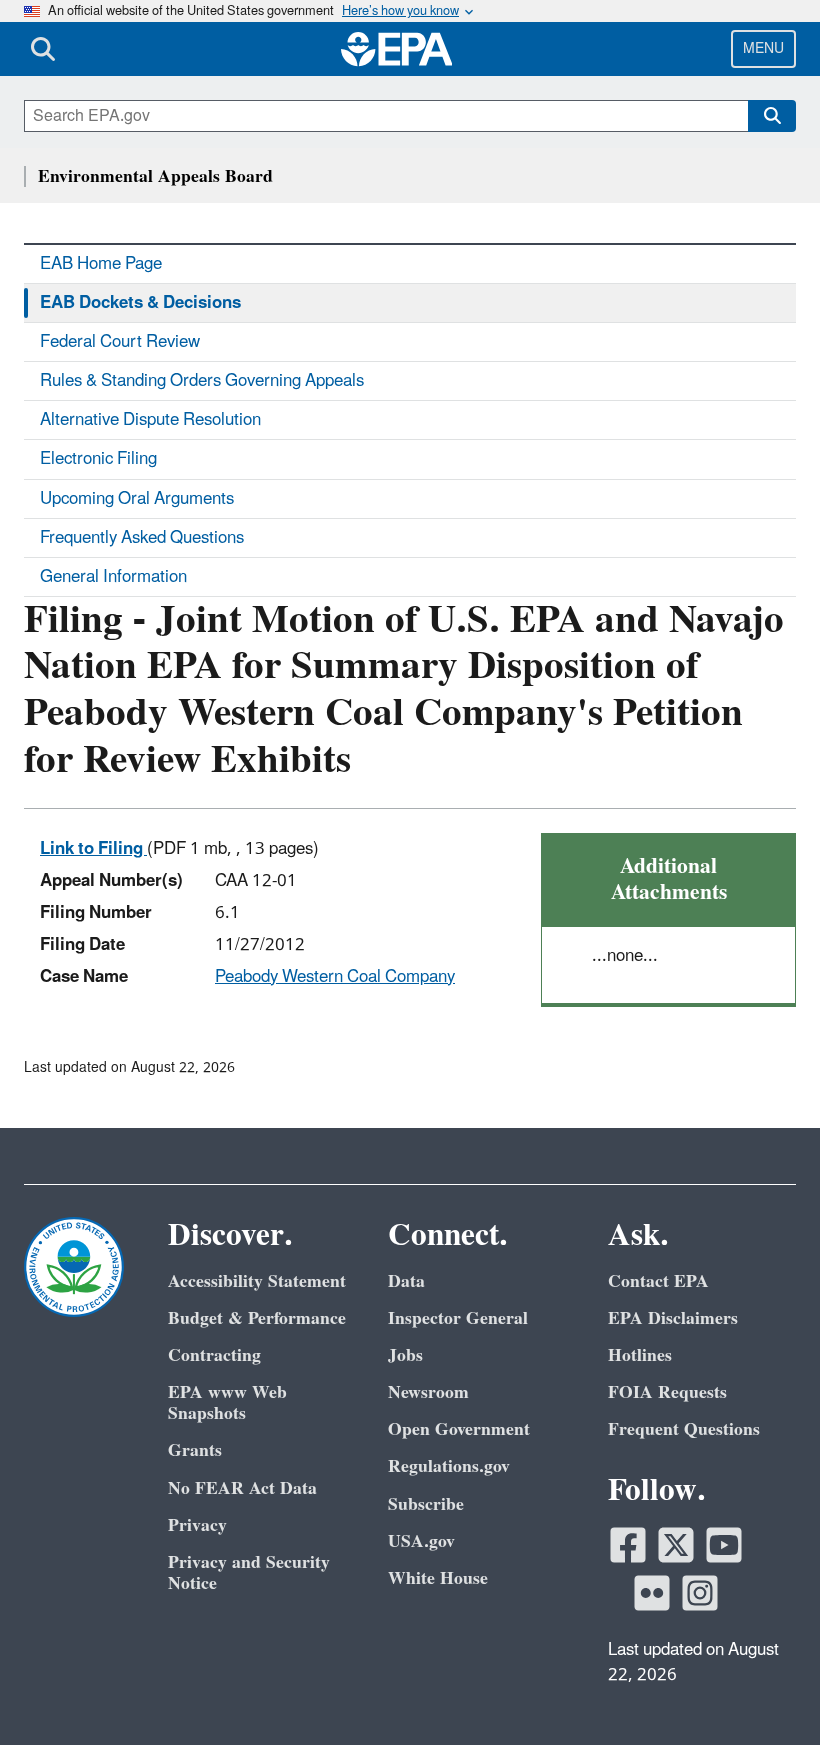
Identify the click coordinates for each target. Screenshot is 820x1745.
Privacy (197, 1525)
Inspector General (458, 1318)
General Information (113, 577)
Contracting (214, 1355)
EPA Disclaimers (673, 1318)
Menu (763, 48)
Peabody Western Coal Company (335, 977)
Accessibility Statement (257, 1281)
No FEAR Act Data (242, 1488)
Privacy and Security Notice (249, 1573)
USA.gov (421, 1541)
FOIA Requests (667, 1392)
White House (438, 1578)
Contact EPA (658, 1281)
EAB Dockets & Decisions (140, 303)
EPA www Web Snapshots (227, 1403)
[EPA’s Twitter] (676, 1545)
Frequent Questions (684, 1429)
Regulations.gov (449, 1466)
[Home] (397, 49)
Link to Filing (93, 849)
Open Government (459, 1429)
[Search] (772, 116)
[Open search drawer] (43, 49)
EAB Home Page (101, 264)
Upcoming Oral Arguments (137, 499)
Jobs (405, 1355)
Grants (195, 1450)
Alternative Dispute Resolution (150, 420)
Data (406, 1281)
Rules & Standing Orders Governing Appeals (202, 381)
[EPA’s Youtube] (724, 1545)
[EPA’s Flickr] (652, 1593)
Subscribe (426, 1504)
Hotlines (640, 1355)
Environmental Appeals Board (155, 176)
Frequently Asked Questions (142, 538)
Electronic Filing (98, 459)
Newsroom (428, 1392)
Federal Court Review (120, 342)
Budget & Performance (257, 1318)
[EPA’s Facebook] (628, 1545)
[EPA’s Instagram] (700, 1593)
